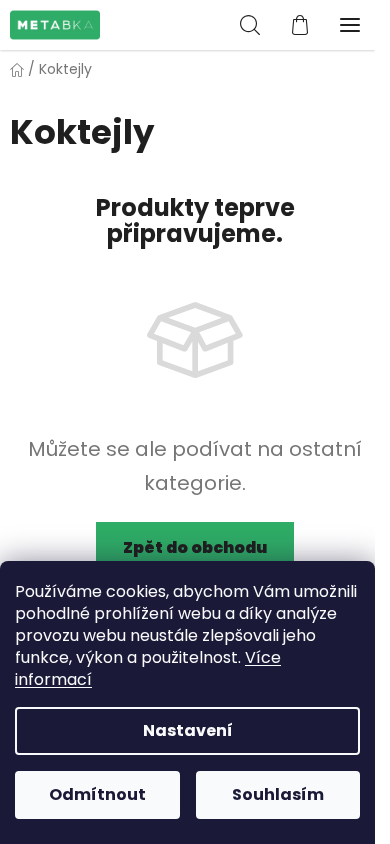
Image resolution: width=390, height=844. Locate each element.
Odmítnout (97, 794)
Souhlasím (278, 794)
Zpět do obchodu (195, 547)
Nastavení (188, 730)
